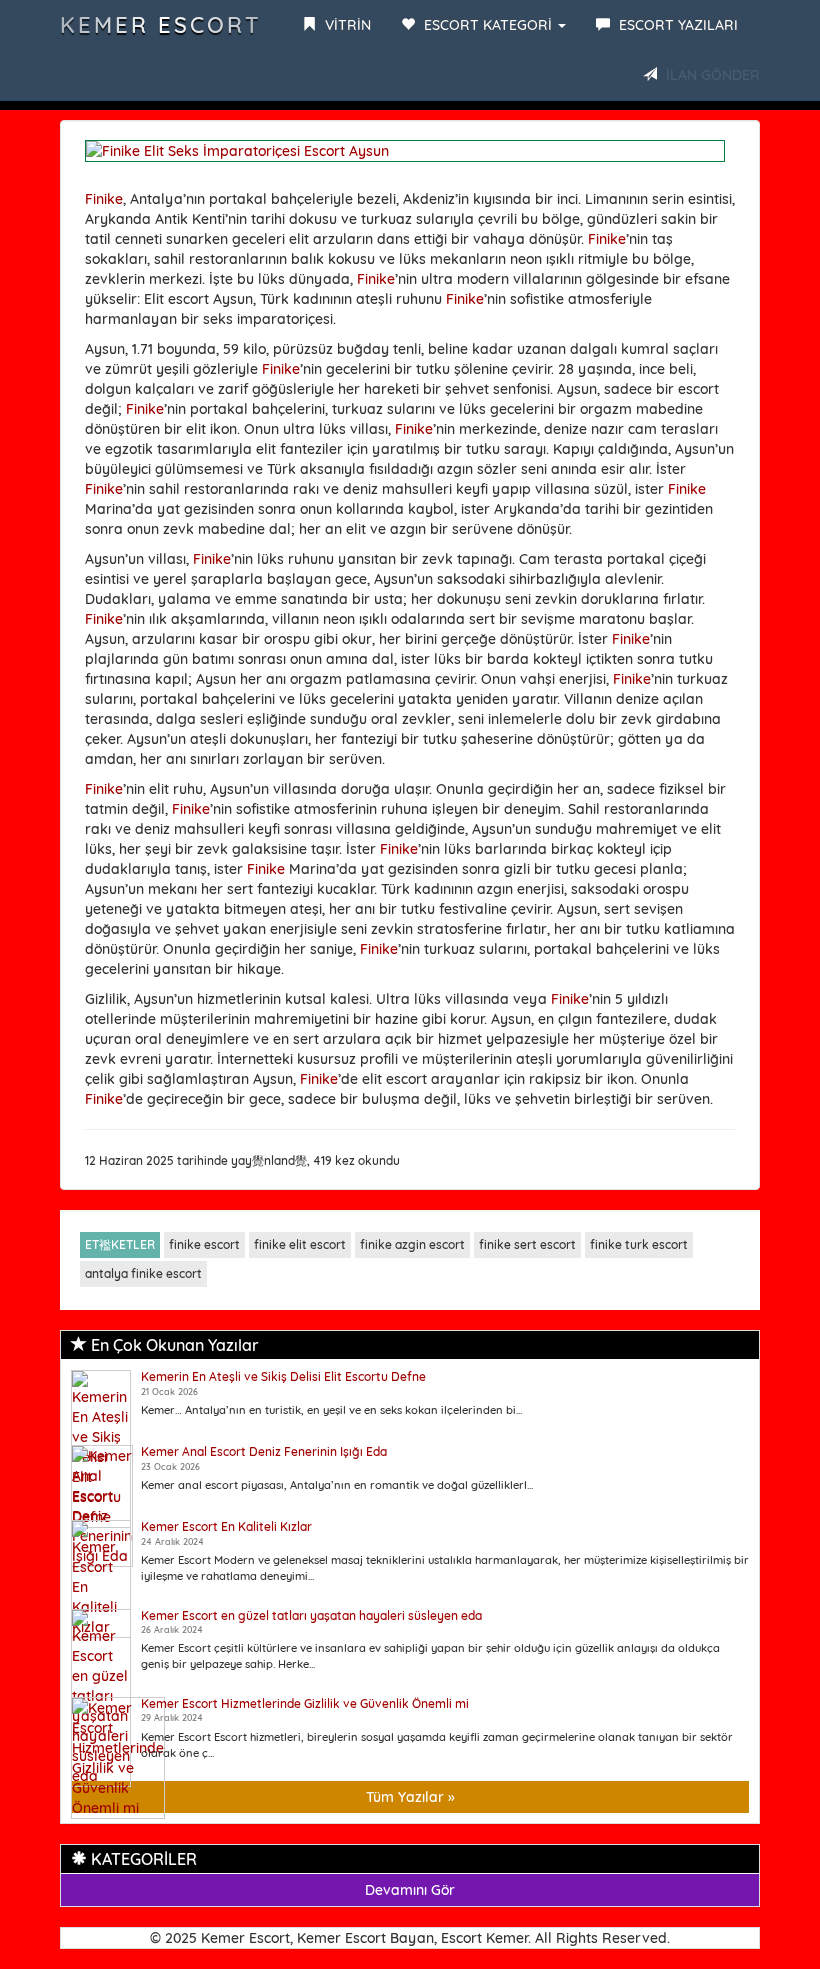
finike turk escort (639, 1244)
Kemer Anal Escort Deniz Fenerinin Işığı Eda (264, 1451)
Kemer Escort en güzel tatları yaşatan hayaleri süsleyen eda (311, 1615)
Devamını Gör (410, 1890)
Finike (104, 199)
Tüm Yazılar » (410, 1797)
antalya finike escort (143, 1273)
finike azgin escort (412, 1244)
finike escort (204, 1244)
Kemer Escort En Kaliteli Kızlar (226, 1526)
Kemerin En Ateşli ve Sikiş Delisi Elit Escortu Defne (283, 1376)
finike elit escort (300, 1244)
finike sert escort (527, 1244)
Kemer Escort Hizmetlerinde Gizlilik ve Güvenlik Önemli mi (305, 1703)
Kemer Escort (161, 25)
